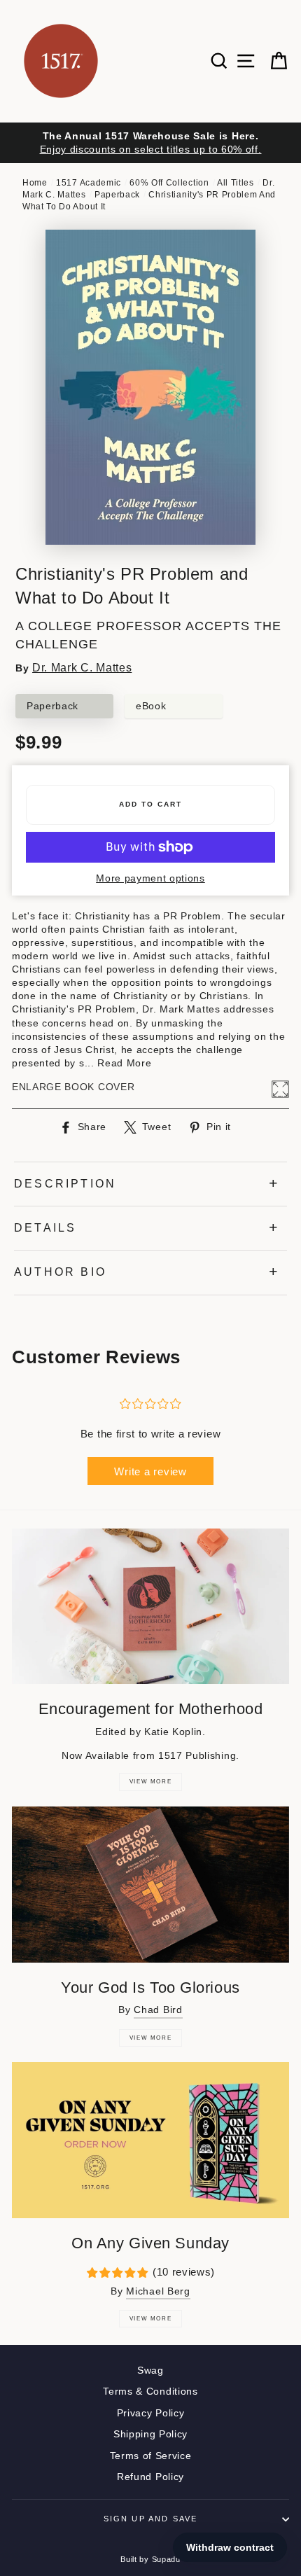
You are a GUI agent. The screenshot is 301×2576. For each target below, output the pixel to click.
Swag (150, 2370)
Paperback (117, 195)
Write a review (150, 1471)
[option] (150, 143)
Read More (124, 1063)
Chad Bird (158, 2010)
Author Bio (60, 1272)
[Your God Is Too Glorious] (150, 1885)
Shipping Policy (150, 2434)
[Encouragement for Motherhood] (150, 1607)
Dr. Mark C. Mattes (82, 668)
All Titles (236, 183)
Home (35, 183)
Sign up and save (151, 2519)
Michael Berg (158, 2291)
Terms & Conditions (150, 2391)
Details (45, 1228)
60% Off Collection (169, 183)
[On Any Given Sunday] (150, 2140)
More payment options (150, 878)
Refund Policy (150, 2477)
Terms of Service (151, 2456)
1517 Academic (89, 183)
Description (65, 1184)
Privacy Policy (151, 2413)
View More (150, 1782)
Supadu (166, 2559)
